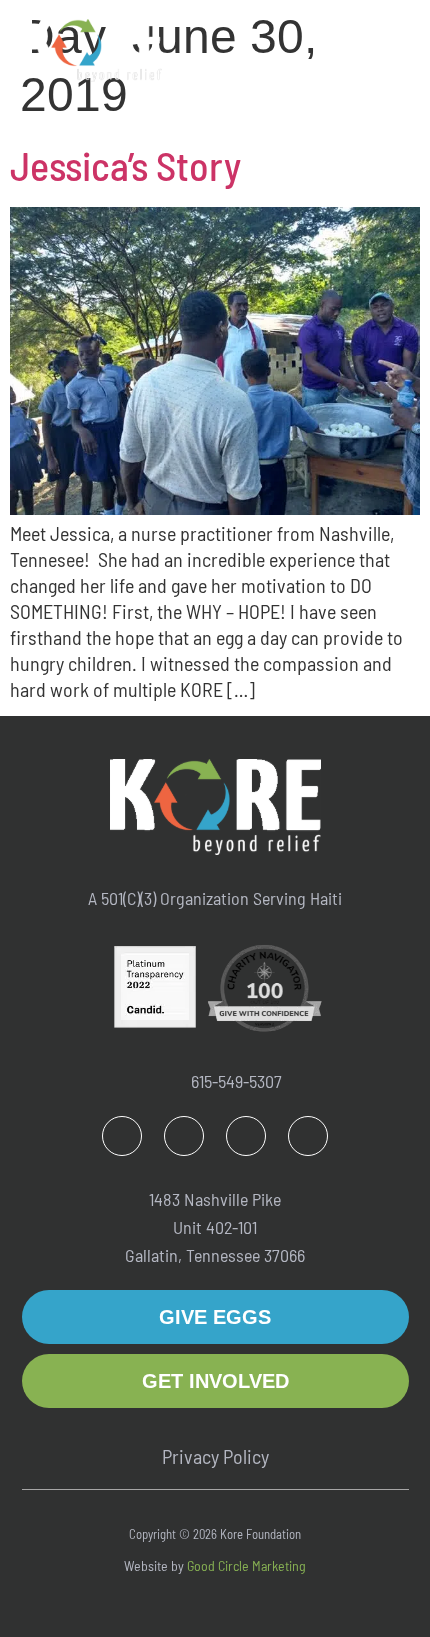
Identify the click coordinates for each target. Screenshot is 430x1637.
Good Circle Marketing (246, 1565)
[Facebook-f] (122, 1136)
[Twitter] (308, 1136)
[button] (393, 41)
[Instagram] (184, 1136)
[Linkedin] (246, 1136)
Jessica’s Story (125, 165)
